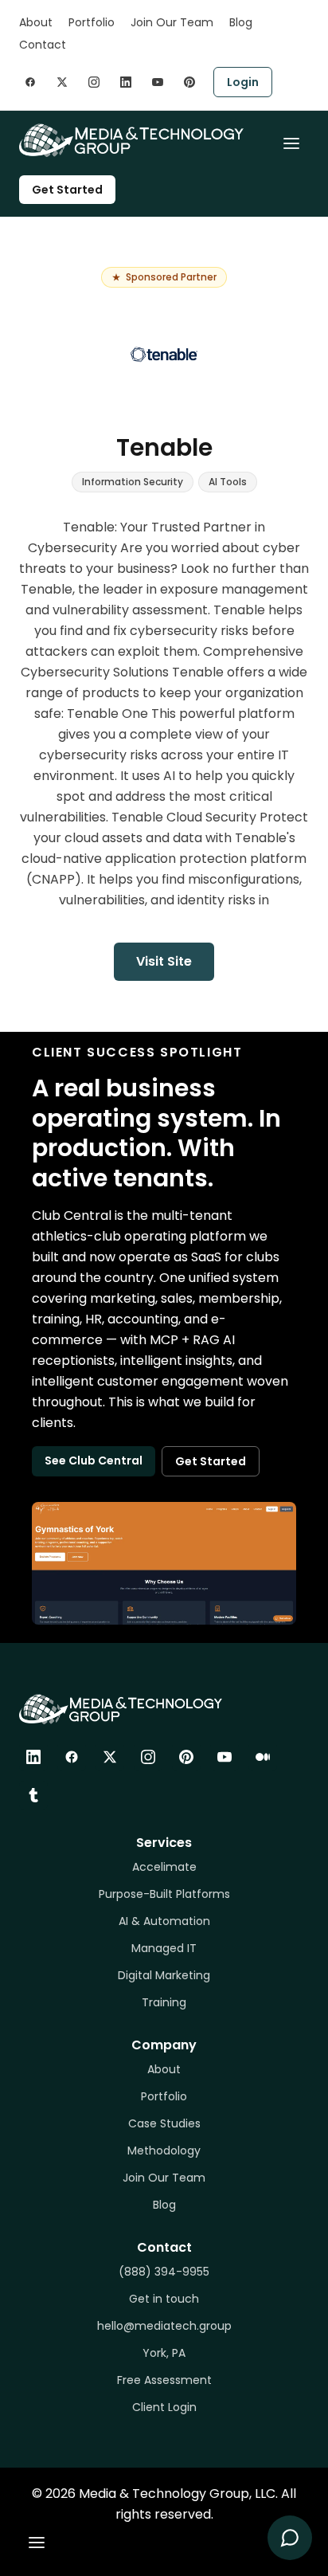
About (36, 22)
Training (164, 2002)
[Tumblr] (33, 1795)
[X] (110, 1757)
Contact (43, 45)
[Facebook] (72, 1757)
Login (243, 82)
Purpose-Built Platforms (164, 1894)
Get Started (67, 190)
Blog (241, 22)
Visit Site (164, 961)
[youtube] (158, 82)
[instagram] (94, 82)
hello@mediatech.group (164, 2326)
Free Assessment (164, 2380)
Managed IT (164, 1948)
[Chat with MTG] (290, 2538)
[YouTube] (225, 1757)
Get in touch (164, 2299)
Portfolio (92, 22)
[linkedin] (126, 82)
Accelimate (164, 1867)
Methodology (164, 2151)
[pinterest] (189, 82)
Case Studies (164, 2123)
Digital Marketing (164, 1975)
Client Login (164, 2407)
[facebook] (30, 82)
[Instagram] (148, 1757)
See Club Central (94, 1461)
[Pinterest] (186, 1757)
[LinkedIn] (33, 1757)
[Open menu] (291, 143)
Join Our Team (172, 22)
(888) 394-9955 (164, 2272)
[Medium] (263, 1757)
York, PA (164, 2353)
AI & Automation (164, 1921)
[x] (62, 82)
